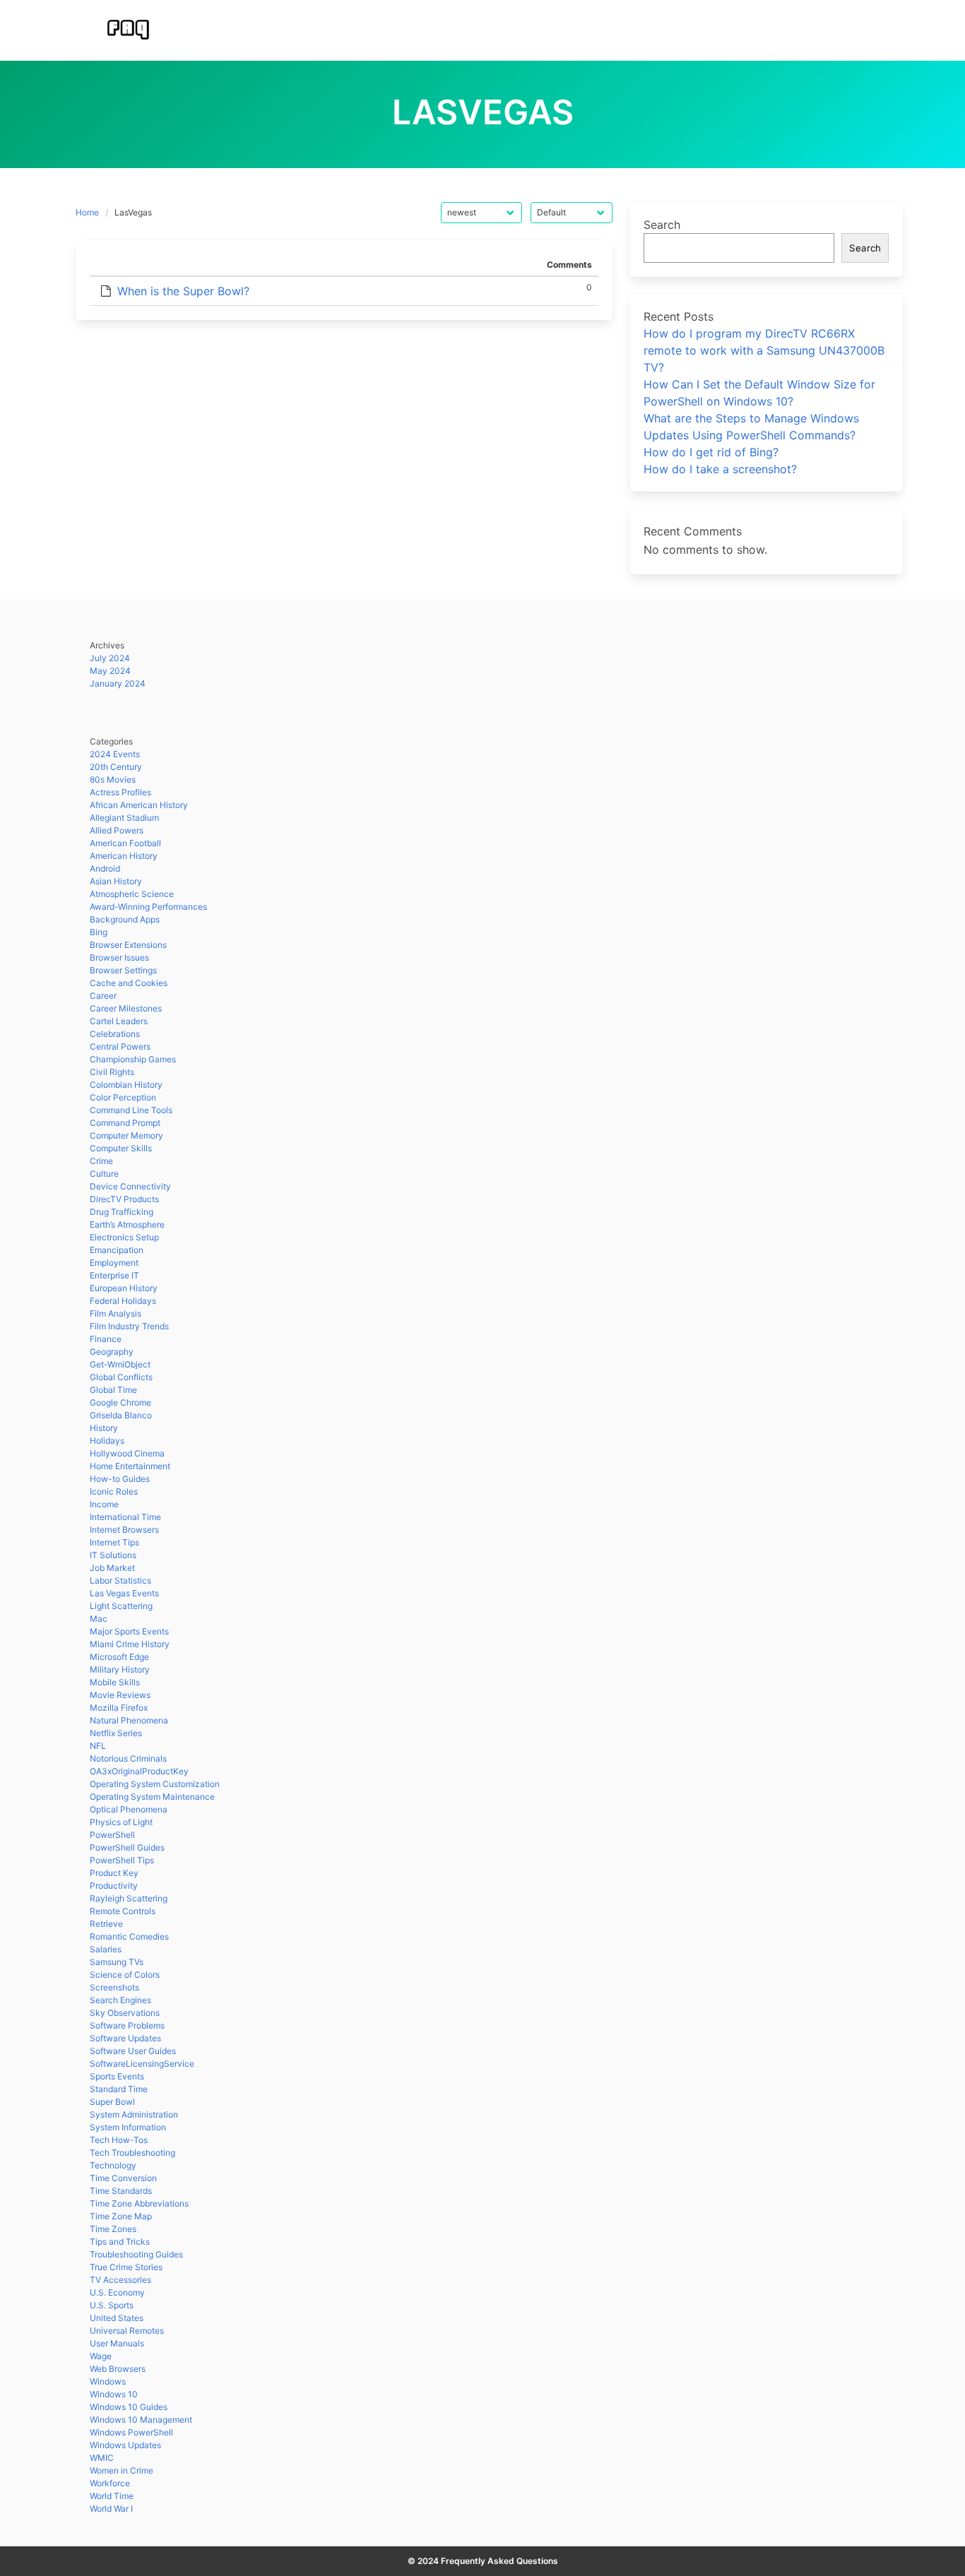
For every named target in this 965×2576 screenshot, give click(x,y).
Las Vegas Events (124, 1593)
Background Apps (125, 919)
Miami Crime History (130, 1644)
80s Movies (113, 779)
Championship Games (133, 1059)
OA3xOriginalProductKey (139, 1771)
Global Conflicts (121, 1377)
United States (117, 2318)
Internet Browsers (124, 1530)
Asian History (116, 881)
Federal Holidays (123, 1301)
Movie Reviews (120, 1695)
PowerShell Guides (127, 1847)
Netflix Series (116, 1733)
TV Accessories (120, 2280)
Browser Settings (123, 970)
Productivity (114, 1886)
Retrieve (106, 1924)
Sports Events (117, 2076)
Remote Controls (123, 1911)
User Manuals (117, 2343)
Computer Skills (121, 1148)
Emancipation (117, 1250)
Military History (120, 1669)
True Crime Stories (126, 2267)
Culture (104, 1174)
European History (124, 1288)
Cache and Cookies (129, 983)
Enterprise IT (114, 1275)
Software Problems (127, 2025)
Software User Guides (133, 2051)
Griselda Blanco (121, 1415)
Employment (114, 1263)
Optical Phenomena (129, 1809)
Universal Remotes (127, 2331)
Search (662, 225)
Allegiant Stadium (124, 818)
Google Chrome (120, 1402)
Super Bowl (112, 2102)
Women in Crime (122, 2470)
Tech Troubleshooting (132, 2153)
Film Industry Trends (129, 1326)
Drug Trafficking (122, 1212)
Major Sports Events (129, 1631)
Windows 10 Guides (129, 2407)
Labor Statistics (120, 1580)
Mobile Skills (115, 1682)
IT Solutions (113, 1555)
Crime (101, 1161)
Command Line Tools (131, 1110)
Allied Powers (117, 830)
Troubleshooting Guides (136, 2254)
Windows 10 (114, 2394)
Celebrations (115, 1034)
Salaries (106, 1949)
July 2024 (110, 658)
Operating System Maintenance (152, 1797)
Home (87, 212)
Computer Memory (126, 1135)
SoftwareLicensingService (142, 2064)
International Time (125, 1517)
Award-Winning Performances (148, 907)
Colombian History (126, 1085)
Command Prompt (125, 1123)
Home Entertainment (130, 1466)
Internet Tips (114, 1542)
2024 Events (115, 754)
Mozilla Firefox (119, 1708)
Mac (99, 1619)
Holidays (107, 1441)
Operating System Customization (155, 1784)
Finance (106, 1339)
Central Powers (120, 1046)
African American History (139, 805)
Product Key (114, 1873)
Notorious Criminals (128, 1758)
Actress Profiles (120, 792)
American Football (125, 843)
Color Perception (123, 1097)
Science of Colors (125, 1975)
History (104, 1428)
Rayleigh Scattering (129, 1898)
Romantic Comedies (129, 1936)
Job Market (112, 1568)
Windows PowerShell (131, 2432)
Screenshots (114, 1987)
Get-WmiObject (120, 1364)
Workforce (110, 2483)
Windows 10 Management (141, 2420)
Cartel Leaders (119, 1021)
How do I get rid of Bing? (711, 452)
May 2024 (110, 671)
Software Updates (125, 2038)
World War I (111, 2509)
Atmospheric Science (132, 894)
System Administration (134, 2114)
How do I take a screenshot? (720, 469)
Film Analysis (116, 1313)
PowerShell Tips (122, 1860)
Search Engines (120, 2000)
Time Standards (121, 2191)
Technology (113, 2165)
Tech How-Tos (119, 2140)
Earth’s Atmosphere (127, 1224)
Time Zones (113, 2229)
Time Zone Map (121, 2216)
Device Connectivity (130, 1186)
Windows (108, 2381)
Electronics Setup (124, 1237)
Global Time (113, 1390)
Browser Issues (119, 957)
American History (124, 856)
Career (103, 996)
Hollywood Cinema (127, 1453)
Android (105, 868)
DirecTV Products (124, 1199)
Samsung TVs (117, 1962)
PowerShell (112, 1835)
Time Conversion (123, 2178)
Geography (112, 1352)
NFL (98, 1746)
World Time (112, 2496)
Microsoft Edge (119, 1657)
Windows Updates (125, 2445)
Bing (99, 932)
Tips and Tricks (120, 2242)
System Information (128, 2127)
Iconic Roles (114, 1491)
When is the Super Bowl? (183, 291)
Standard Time (119, 2089)
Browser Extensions (128, 945)
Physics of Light (121, 1822)
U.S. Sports (112, 2305)
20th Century (116, 767)
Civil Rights (112, 1072)
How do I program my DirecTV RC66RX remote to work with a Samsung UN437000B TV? (764, 350)
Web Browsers (118, 2369)
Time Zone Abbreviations (139, 2203)
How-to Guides (120, 1479)
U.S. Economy (117, 2292)
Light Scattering (121, 1606)
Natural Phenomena (129, 1720)
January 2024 (118, 683)
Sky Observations (125, 2013)
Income (104, 1504)
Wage (101, 2356)
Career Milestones (126, 1008)
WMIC (102, 2458)
